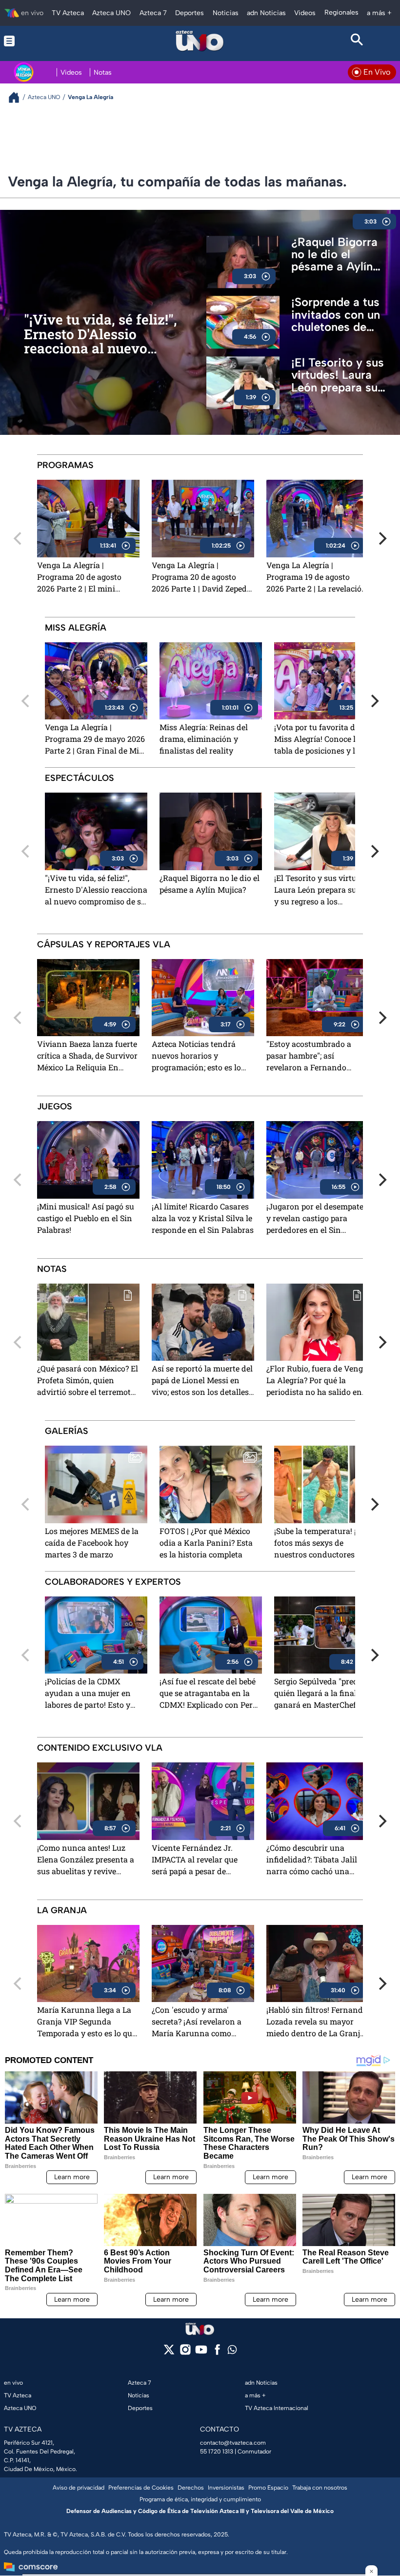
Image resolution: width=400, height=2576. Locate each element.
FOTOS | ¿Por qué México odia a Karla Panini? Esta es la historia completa (206, 1543)
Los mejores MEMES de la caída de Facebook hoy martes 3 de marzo (92, 1543)
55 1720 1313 (217, 2452)
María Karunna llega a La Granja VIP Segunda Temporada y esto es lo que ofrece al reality (87, 2022)
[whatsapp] (232, 2352)
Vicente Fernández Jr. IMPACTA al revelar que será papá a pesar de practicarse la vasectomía (199, 1860)
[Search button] (357, 41)
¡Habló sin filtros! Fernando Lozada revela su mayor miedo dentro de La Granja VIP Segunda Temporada (317, 2022)
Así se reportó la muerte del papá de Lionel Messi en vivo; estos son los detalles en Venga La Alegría (202, 1381)
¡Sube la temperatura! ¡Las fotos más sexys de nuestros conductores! (321, 1543)
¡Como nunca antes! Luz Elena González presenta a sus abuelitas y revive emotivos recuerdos (86, 1860)
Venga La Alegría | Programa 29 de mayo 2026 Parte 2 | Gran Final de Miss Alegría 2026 (96, 740)
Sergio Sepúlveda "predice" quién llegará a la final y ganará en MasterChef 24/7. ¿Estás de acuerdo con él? (325, 1694)
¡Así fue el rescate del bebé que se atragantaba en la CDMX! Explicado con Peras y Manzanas (210, 1694)
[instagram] (185, 2353)
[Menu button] (43, 41)
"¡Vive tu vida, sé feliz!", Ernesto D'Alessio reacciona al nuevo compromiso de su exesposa (100, 334)
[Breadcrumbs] (18, 97)
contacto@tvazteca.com (233, 2443)
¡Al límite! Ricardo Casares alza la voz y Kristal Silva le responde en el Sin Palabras (203, 1218)
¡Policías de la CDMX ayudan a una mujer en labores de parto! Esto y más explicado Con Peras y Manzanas (94, 1694)
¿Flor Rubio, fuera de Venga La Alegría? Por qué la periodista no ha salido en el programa (317, 1381)
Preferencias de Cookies (141, 2488)
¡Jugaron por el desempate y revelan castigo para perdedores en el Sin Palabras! (315, 1219)
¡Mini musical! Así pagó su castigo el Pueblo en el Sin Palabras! (86, 1218)
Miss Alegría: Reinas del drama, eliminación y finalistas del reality (204, 739)
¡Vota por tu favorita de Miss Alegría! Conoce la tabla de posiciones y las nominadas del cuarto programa (319, 740)
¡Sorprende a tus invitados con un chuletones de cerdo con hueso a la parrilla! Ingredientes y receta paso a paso (341, 315)
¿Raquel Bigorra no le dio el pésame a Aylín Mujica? (334, 254)
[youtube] (201, 2353)
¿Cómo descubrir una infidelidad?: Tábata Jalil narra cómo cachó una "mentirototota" (312, 1860)
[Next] (381, 538)
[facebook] (217, 2353)
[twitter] (169, 2353)
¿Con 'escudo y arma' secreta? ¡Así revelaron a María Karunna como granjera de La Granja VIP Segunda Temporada (199, 2022)
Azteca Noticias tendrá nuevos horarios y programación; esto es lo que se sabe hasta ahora (196, 1056)
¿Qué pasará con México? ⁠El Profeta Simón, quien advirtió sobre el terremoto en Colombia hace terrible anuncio (88, 1381)
